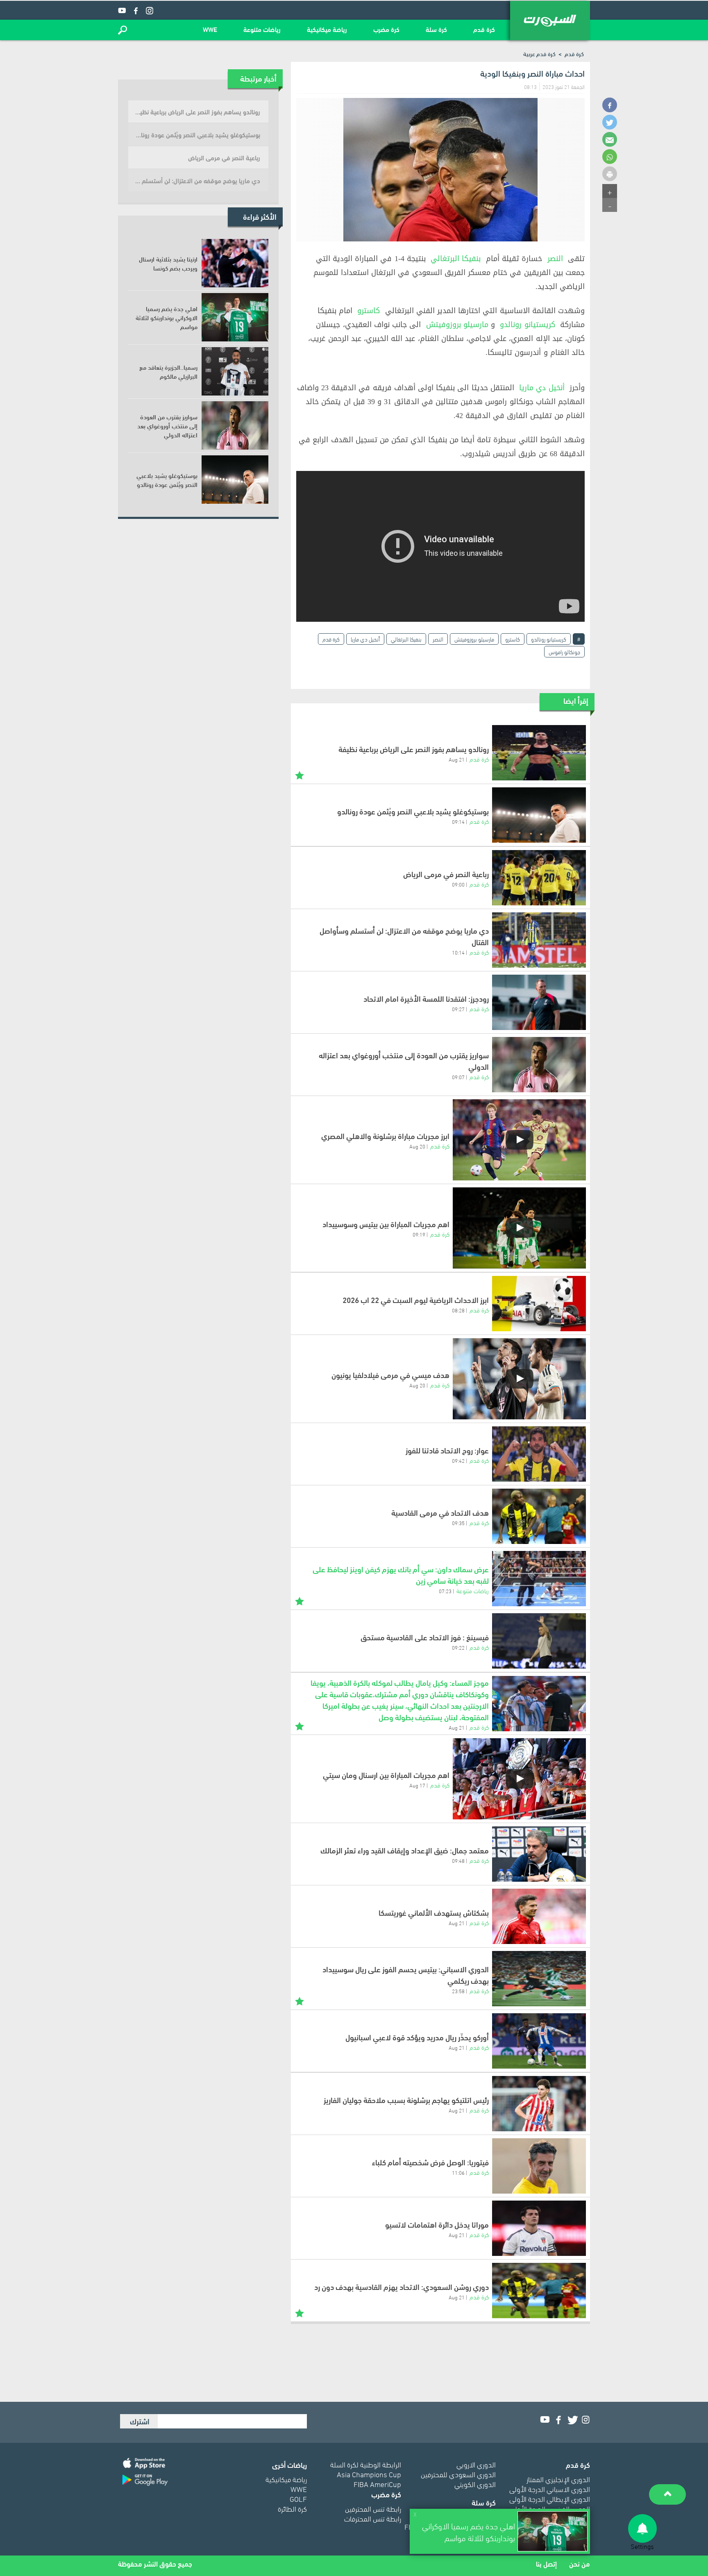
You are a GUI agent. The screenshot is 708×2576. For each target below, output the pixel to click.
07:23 (445, 1591)
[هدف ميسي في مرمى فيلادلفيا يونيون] (519, 1379)
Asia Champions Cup (369, 2474)
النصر (555, 259)
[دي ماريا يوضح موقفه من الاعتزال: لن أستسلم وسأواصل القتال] (539, 940)
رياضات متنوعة (262, 29)
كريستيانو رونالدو (527, 325)
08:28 (458, 1310)
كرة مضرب (386, 29)
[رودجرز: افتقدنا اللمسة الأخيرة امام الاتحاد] (539, 1002)
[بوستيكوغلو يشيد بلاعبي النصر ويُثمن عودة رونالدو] (539, 815)
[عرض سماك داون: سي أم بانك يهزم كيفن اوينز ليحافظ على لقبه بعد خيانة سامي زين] (539, 1579)
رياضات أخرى (289, 2464)
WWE (210, 29)
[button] (123, 30)
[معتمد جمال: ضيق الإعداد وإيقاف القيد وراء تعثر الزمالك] (539, 1854)
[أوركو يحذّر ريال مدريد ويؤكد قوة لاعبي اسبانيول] (539, 2041)
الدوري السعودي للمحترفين (458, 2474)
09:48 (458, 1860)
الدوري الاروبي (476, 2464)
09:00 (458, 884)
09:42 (458, 1460)
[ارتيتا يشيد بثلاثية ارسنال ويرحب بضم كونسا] (235, 263)
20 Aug (417, 1146)
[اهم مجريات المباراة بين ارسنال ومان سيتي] (519, 1779)
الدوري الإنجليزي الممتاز (558, 2479)
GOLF (298, 2498)
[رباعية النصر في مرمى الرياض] (539, 878)
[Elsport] (550, 20)
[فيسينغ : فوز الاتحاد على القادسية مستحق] (539, 1641)
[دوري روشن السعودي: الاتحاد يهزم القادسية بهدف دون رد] (539, 2291)
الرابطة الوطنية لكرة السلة (366, 2464)
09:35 (458, 1523)
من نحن (580, 2563)
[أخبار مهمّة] (300, 774)
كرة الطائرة (292, 2508)
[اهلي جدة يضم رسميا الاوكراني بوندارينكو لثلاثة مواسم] (235, 317)
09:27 (458, 1009)
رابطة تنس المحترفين (373, 2508)
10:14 (458, 952)
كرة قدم (484, 29)
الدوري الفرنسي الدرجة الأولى (550, 2508)
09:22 (458, 1647)
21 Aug (457, 759)
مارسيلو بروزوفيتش (457, 325)
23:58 (458, 1991)
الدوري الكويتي (475, 2484)
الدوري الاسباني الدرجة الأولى (550, 2488)
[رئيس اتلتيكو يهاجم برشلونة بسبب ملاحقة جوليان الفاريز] (539, 2104)
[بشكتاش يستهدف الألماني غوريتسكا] (539, 1916)
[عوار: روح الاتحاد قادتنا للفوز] (539, 1454)
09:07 (458, 1077)
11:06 (458, 2172)
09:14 (458, 821)
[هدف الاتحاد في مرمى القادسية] (539, 1516)
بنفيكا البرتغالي (456, 259)
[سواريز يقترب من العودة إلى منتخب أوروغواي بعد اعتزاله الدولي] (539, 1065)
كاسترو (369, 311)
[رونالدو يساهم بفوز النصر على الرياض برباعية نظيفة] (539, 753)
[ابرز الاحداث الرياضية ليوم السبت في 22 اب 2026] (539, 1304)
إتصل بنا (546, 2563)
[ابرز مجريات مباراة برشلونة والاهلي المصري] (519, 1140)
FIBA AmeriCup (377, 2484)
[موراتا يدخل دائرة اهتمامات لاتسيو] (539, 2228)
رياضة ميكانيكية (327, 29)
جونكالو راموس (564, 651)
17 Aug (417, 1785)
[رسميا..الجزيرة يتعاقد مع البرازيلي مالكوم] (235, 371)
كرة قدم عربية (539, 53)
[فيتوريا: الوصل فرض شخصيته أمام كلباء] (539, 2166)
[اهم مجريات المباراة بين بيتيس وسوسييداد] (519, 1228)
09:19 (419, 1234)
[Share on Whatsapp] (610, 157)
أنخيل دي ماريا (542, 388)
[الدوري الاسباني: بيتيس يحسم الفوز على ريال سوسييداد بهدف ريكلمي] (539, 1979)
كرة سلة (436, 29)
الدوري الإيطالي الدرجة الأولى (550, 2498)
